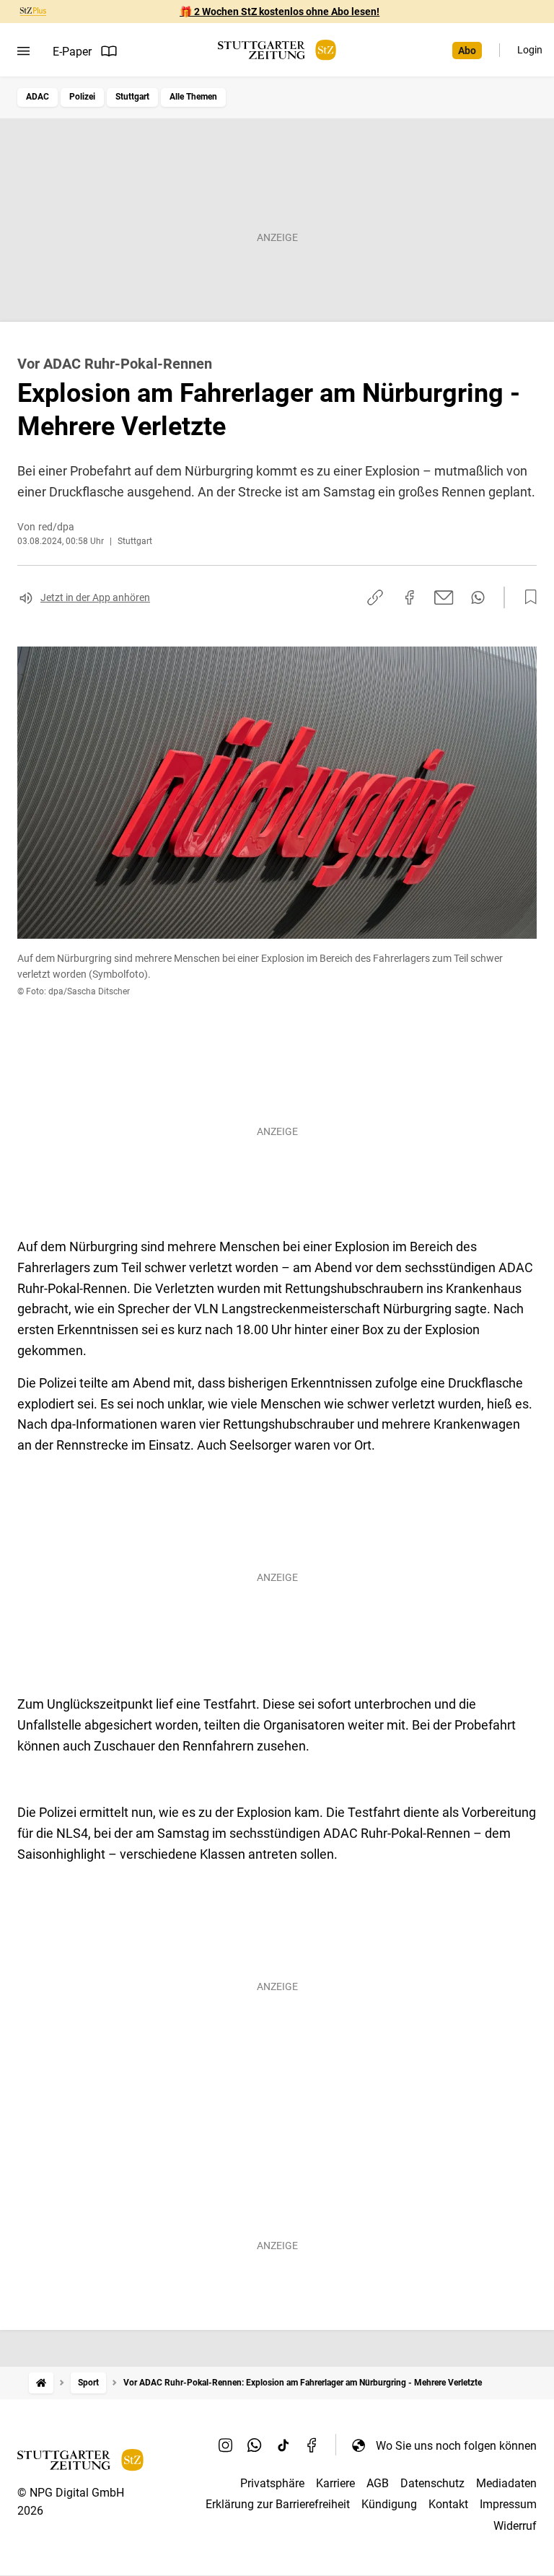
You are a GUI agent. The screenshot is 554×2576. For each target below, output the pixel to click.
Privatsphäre (272, 2483)
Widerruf (515, 2526)
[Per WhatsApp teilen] (478, 597)
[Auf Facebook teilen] (410, 597)
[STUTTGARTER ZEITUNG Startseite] (277, 50)
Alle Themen (193, 97)
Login (530, 50)
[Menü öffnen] (23, 51)
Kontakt (448, 2504)
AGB (378, 2483)
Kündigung (389, 2504)
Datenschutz (432, 2483)
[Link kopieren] (375, 597)
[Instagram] (226, 2445)
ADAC (38, 97)
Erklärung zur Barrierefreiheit (278, 2504)
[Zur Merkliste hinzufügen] (527, 597)
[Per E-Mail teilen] (444, 597)
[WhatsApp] (255, 2445)
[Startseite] (41, 2383)
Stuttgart (132, 97)
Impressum (508, 2504)
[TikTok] (283, 2445)
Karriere (335, 2483)
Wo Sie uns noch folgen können (456, 2446)
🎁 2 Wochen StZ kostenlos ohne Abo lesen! (280, 12)
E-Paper (72, 52)
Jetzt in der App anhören (95, 597)
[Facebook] (312, 2445)
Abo (467, 51)
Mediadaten (506, 2483)
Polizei (82, 97)
